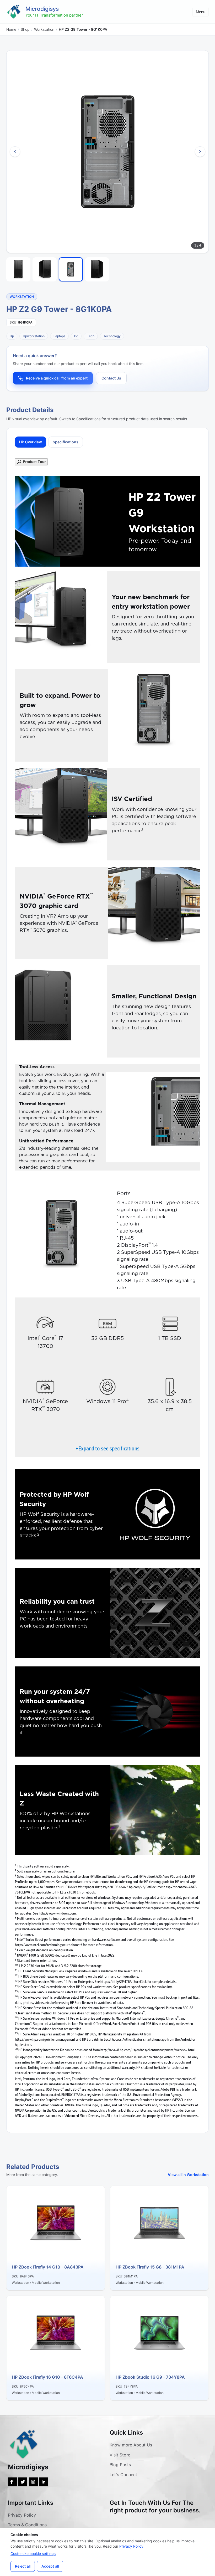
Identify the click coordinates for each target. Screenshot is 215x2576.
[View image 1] (18, 269)
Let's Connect (123, 2475)
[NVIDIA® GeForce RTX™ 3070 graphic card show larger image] (154, 913)
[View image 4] (97, 269)
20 (16, 2049)
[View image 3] (71, 269)
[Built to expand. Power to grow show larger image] (154, 715)
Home (11, 29)
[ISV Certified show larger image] (61, 814)
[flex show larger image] (155, 1514)
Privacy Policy (22, 2515)
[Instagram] (33, 2482)
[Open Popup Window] (107, 462)
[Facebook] (12, 2482)
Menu (201, 12)
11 (16, 1970)
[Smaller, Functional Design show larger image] (61, 1011)
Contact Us (111, 378)
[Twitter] (23, 2482)
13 (16, 1980)
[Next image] (200, 152)
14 (16, 1986)
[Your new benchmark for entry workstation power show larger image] (61, 617)
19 (16, 2033)
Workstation (44, 29)
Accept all (50, 2566)
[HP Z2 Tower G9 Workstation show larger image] (155, 1117)
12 (16, 1975)
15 (16, 1991)
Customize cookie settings (33, 2554)
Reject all (23, 2566)
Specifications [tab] (66, 442)
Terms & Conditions (27, 2525)
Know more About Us (131, 2445)
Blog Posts (120, 2465)
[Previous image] (15, 152)
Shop (25, 29)
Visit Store (120, 2455)
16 (16, 1996)
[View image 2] (45, 269)
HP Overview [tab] (31, 442)
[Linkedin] (44, 2482)
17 (16, 2007)
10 (16, 1965)
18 (16, 2017)
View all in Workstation (188, 2175)
